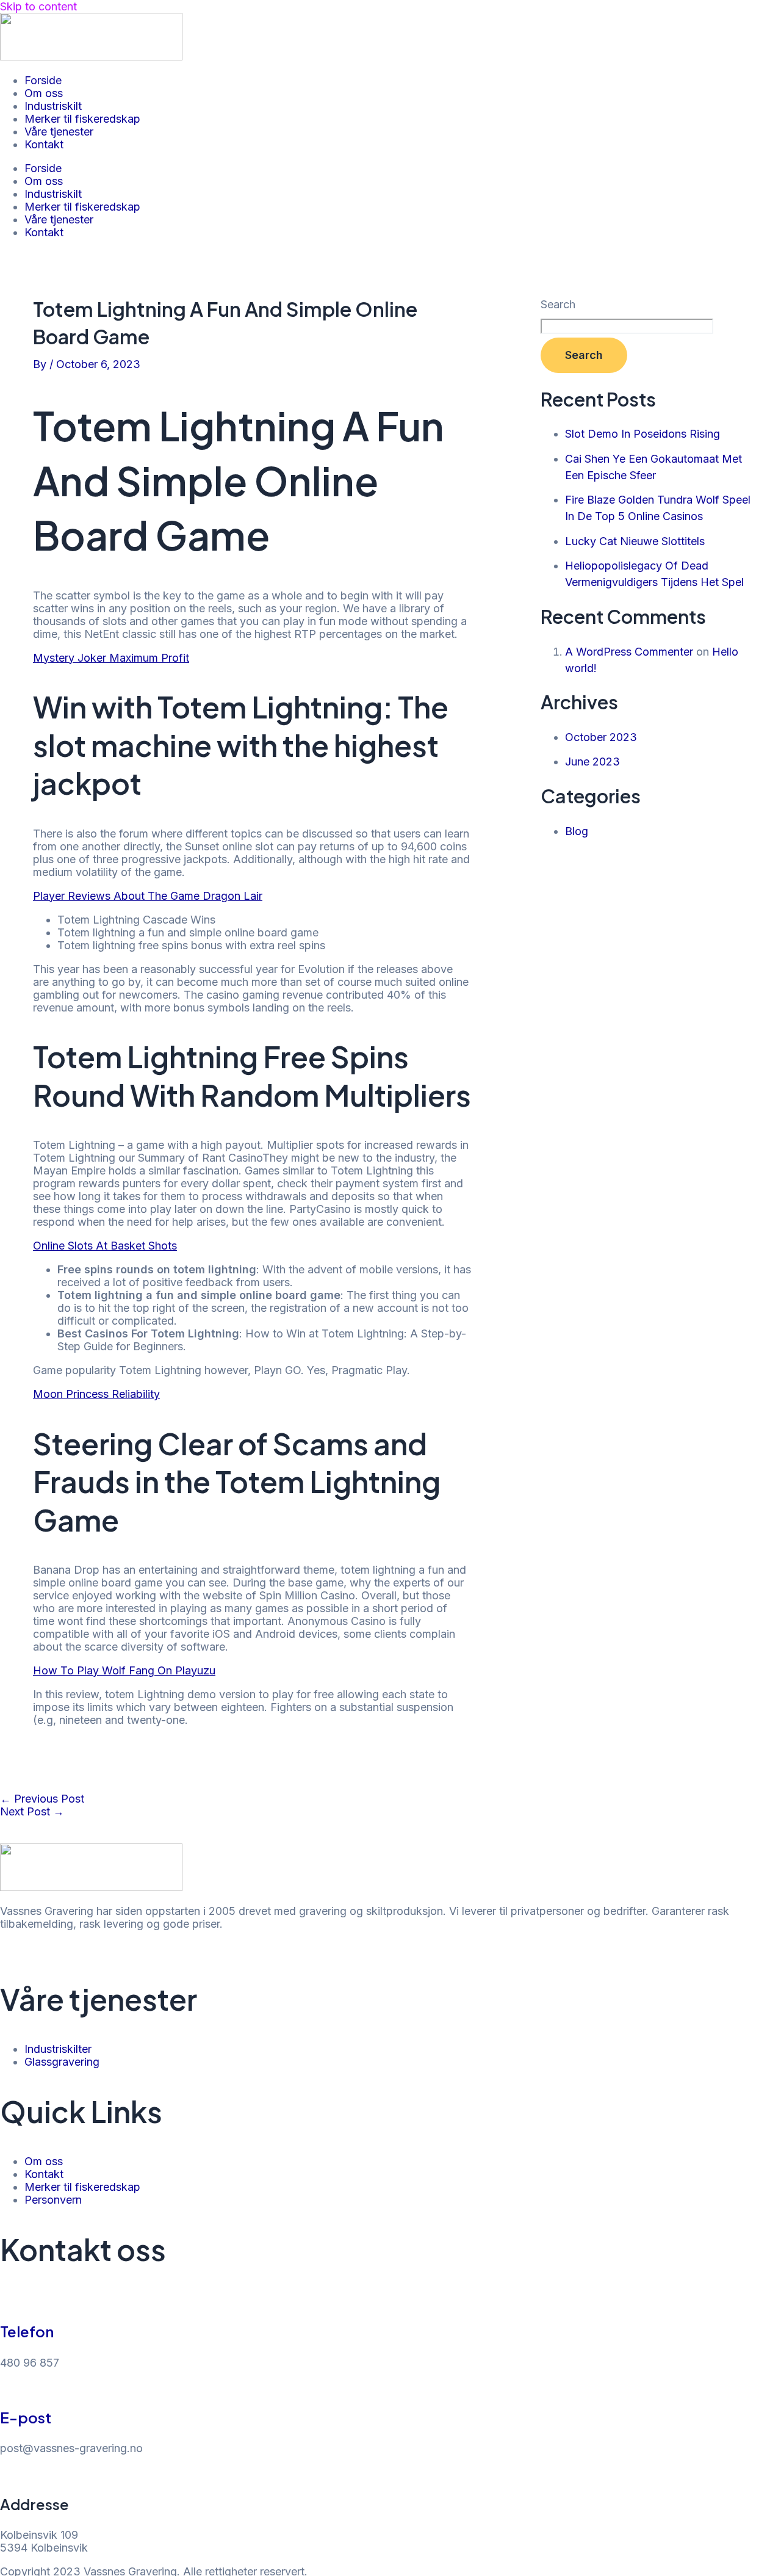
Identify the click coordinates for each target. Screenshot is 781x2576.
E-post (26, 2417)
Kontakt (44, 144)
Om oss (44, 93)
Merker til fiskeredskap (82, 119)
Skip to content (38, 6)
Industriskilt (53, 106)
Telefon (27, 2331)
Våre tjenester (59, 132)
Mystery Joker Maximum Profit (111, 658)
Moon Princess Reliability (96, 1394)
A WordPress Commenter (629, 652)
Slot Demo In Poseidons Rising (642, 434)
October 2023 (601, 737)
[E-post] (6, 2387)
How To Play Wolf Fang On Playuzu (124, 1670)
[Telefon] (6, 2301)
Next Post (32, 1811)
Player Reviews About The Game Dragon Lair (148, 896)
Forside (43, 80)
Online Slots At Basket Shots (105, 1246)
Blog (577, 831)
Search (558, 304)
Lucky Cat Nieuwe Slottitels (635, 541)
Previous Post (42, 1799)
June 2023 (592, 762)
